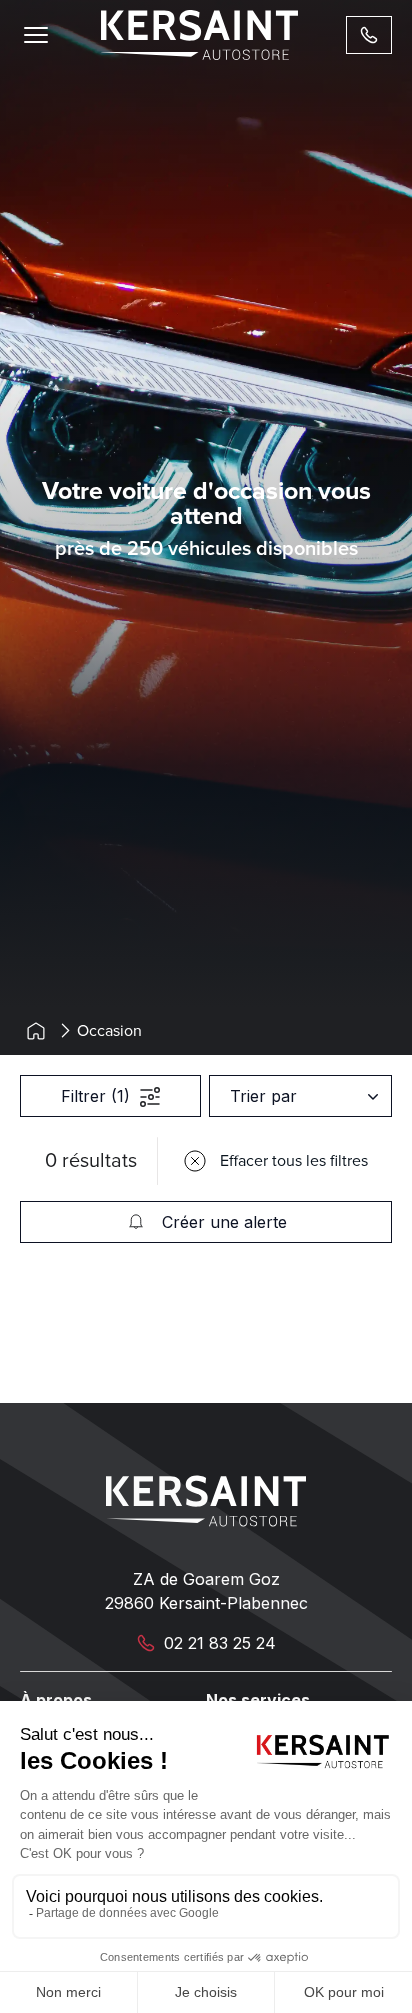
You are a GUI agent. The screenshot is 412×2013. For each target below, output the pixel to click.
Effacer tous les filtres (294, 1161)
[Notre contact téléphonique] (369, 35)
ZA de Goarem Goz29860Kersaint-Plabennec (206, 1591)
